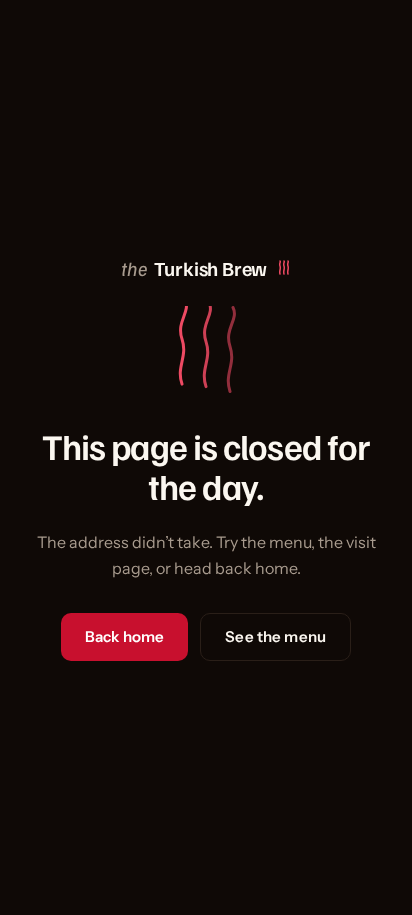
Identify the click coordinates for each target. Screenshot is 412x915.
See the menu (275, 636)
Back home (124, 636)
